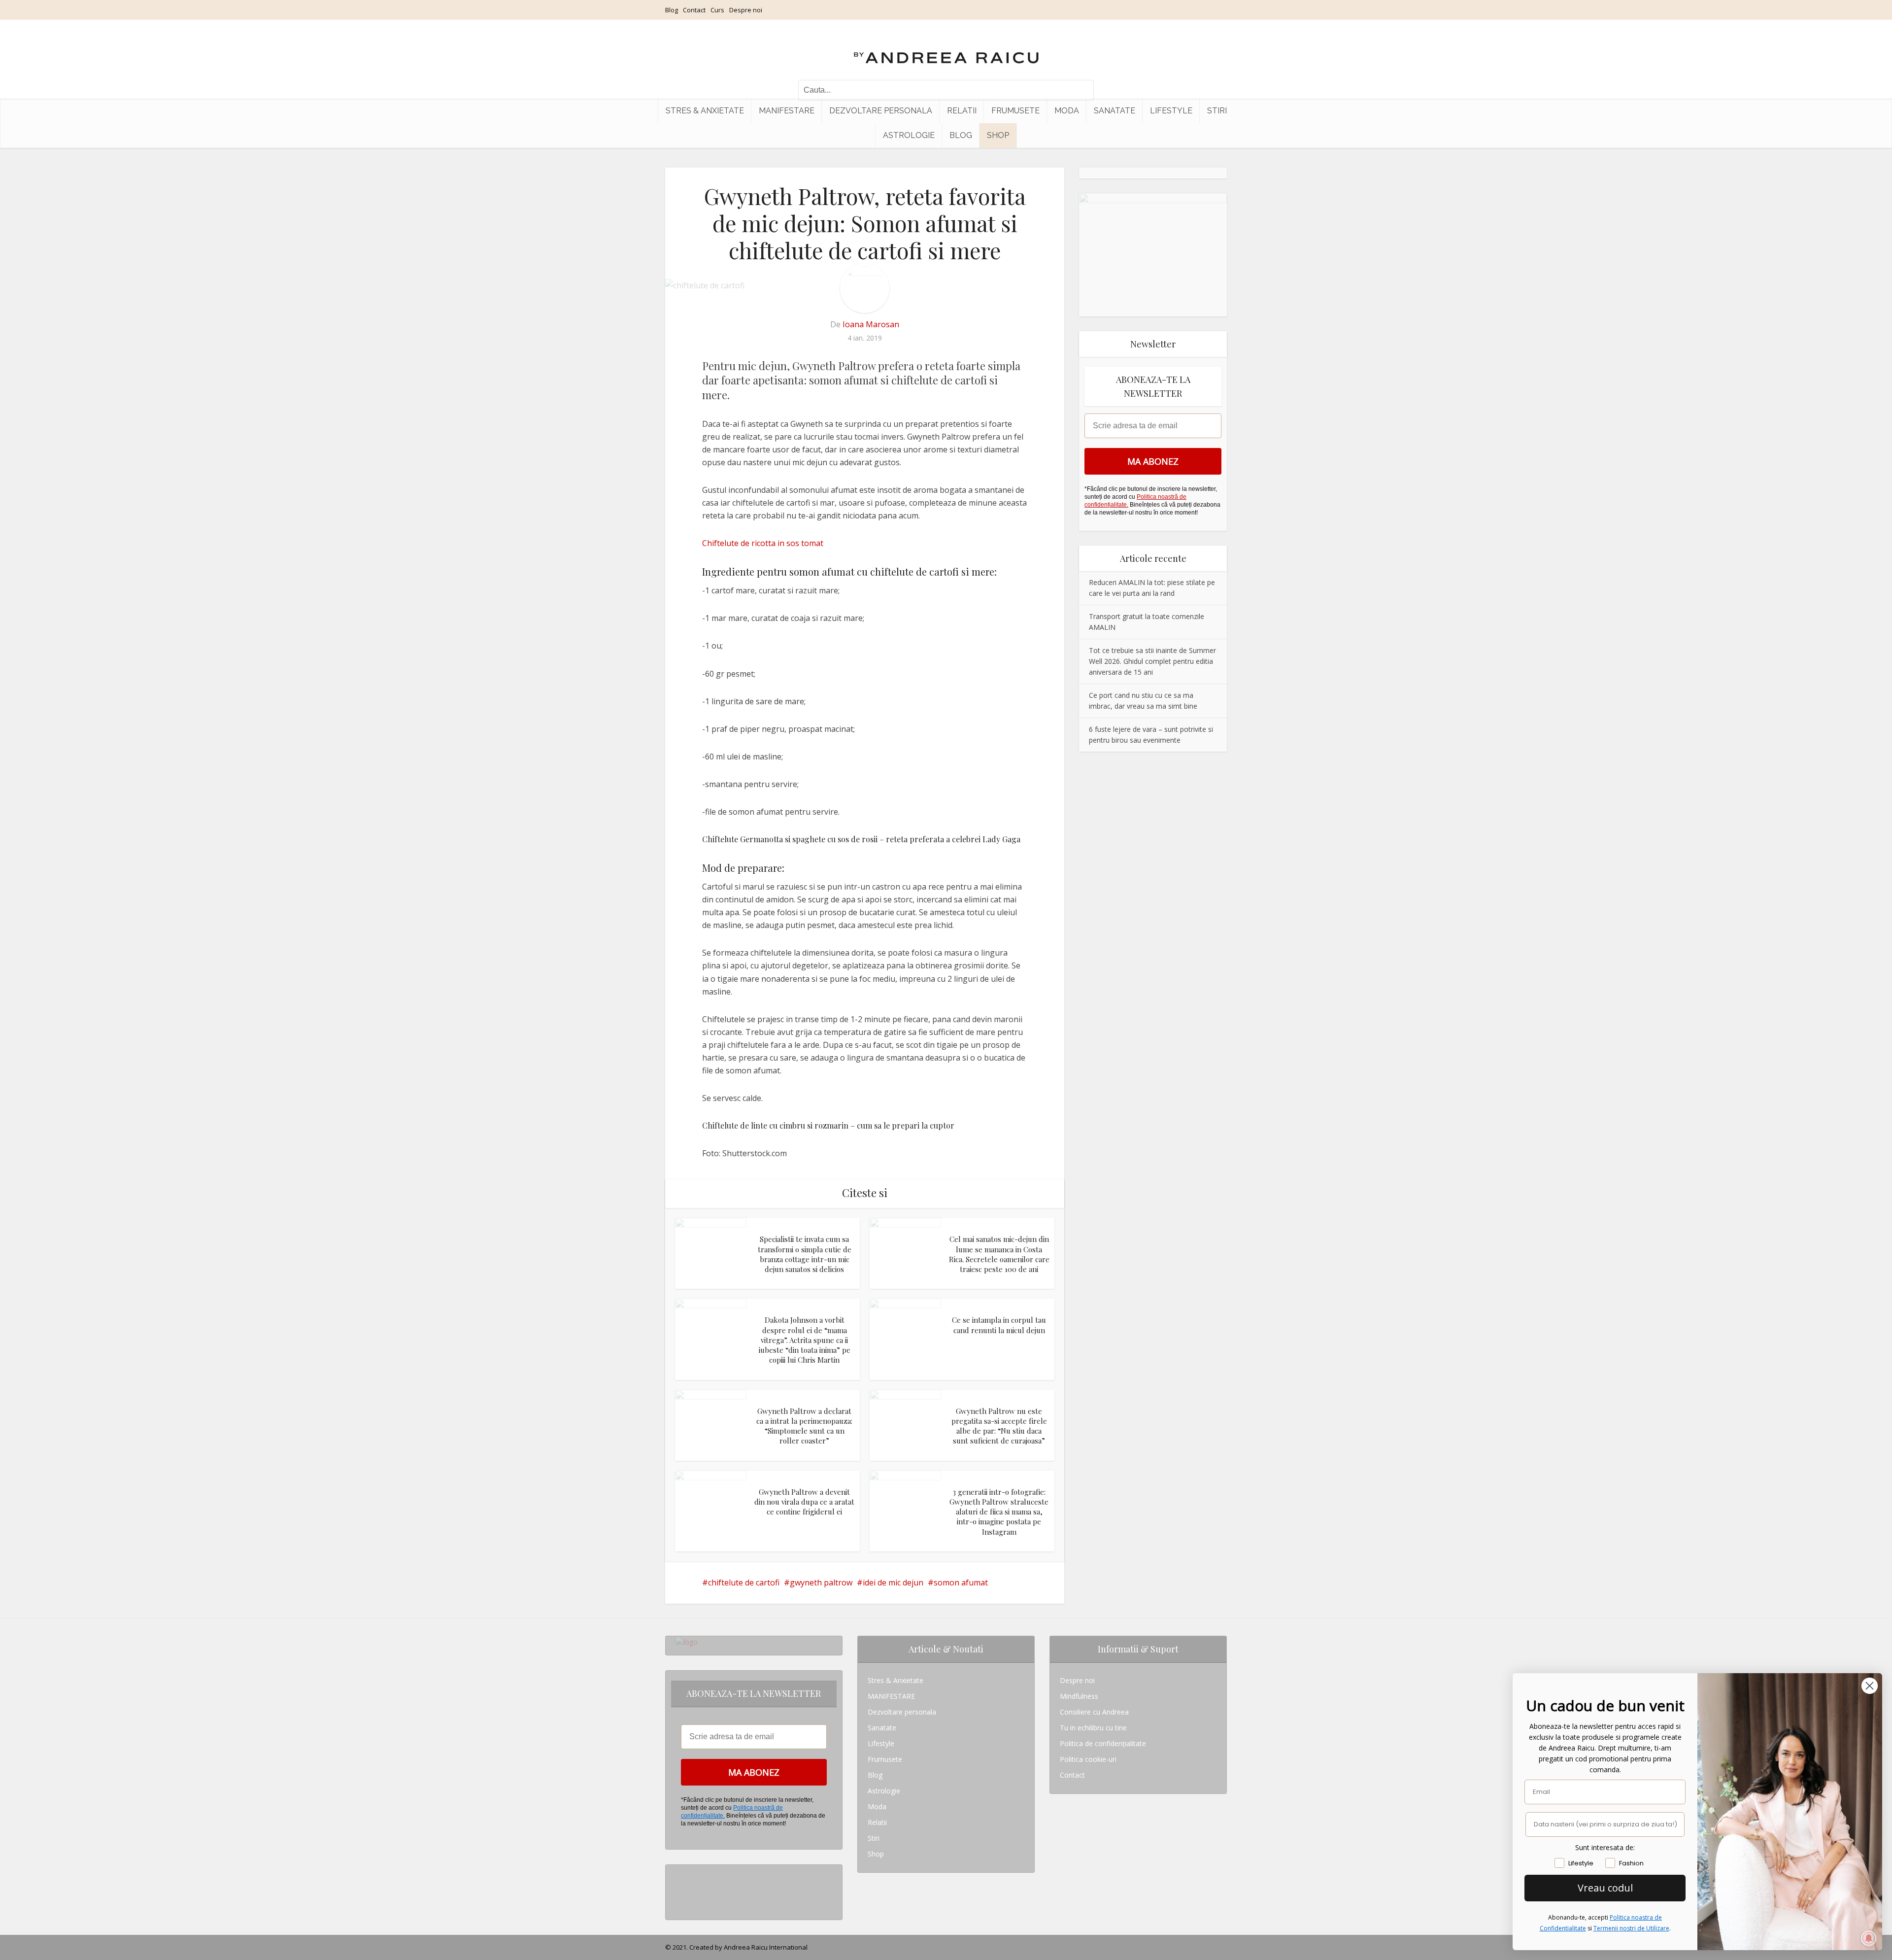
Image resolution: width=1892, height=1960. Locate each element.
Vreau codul (1605, 1888)
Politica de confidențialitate (1103, 1743)
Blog (672, 10)
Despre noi (746, 10)
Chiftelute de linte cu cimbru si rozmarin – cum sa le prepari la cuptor (828, 1125)
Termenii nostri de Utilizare (1631, 1928)
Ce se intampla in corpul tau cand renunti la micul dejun (999, 1325)
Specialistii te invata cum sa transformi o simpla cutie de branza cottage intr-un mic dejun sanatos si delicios (805, 1254)
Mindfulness (1079, 1696)
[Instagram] (678, 1873)
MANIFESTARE (787, 111)
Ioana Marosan (871, 324)
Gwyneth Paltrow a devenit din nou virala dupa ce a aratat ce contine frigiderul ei (804, 1502)
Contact (694, 10)
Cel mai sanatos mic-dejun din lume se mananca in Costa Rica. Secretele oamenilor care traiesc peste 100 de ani (999, 1254)
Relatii (962, 111)
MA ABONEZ (1153, 461)
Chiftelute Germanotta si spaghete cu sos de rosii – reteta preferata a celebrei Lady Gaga (861, 839)
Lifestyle (1171, 111)
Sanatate (1115, 111)
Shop (998, 135)
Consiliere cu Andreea (1094, 1712)
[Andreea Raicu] (946, 49)
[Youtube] (678, 1904)
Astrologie (909, 135)
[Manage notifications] (1869, 1938)
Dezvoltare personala (881, 111)
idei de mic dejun (893, 1582)
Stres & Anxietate (705, 111)
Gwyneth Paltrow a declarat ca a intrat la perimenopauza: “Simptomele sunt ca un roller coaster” (804, 1426)
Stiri (1217, 111)
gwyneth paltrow (821, 1582)
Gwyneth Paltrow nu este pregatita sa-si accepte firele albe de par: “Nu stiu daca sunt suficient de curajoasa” (999, 1426)
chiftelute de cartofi (744, 1582)
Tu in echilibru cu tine (1093, 1728)
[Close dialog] (1870, 1686)
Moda (1067, 111)
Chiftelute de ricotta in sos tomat (763, 543)
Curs (717, 10)
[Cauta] (1081, 90)
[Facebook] (678, 1888)
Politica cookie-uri (1088, 1759)
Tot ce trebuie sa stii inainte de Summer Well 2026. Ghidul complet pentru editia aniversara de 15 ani (1152, 661)
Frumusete (1015, 111)
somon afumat (961, 1582)
